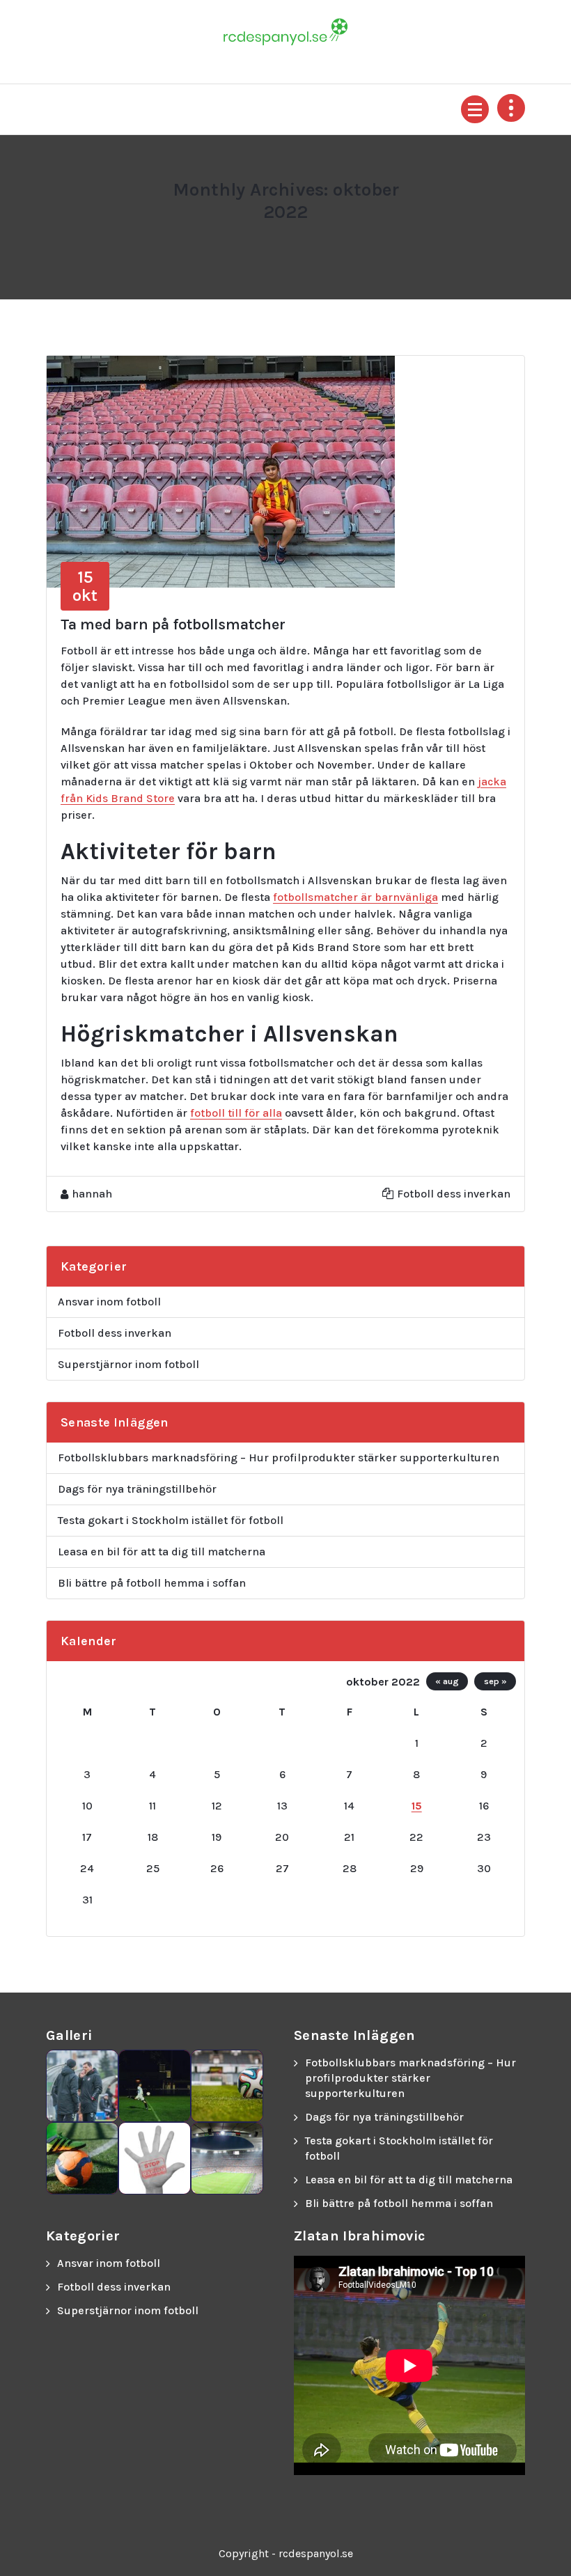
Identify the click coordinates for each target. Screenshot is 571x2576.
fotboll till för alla (236, 1113)
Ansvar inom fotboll (109, 1302)
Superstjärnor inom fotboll (128, 1364)
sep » (495, 1681)
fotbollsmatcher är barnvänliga (355, 897)
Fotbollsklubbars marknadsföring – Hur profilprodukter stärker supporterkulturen (279, 1458)
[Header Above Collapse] (511, 108)
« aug (447, 1681)
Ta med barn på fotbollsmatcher (173, 625)
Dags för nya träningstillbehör (137, 1489)
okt (85, 586)
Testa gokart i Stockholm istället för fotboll (171, 1520)
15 (417, 1806)
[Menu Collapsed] (475, 109)
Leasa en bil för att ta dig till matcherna (162, 1552)
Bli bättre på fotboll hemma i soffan (152, 1583)
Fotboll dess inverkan (454, 1194)
